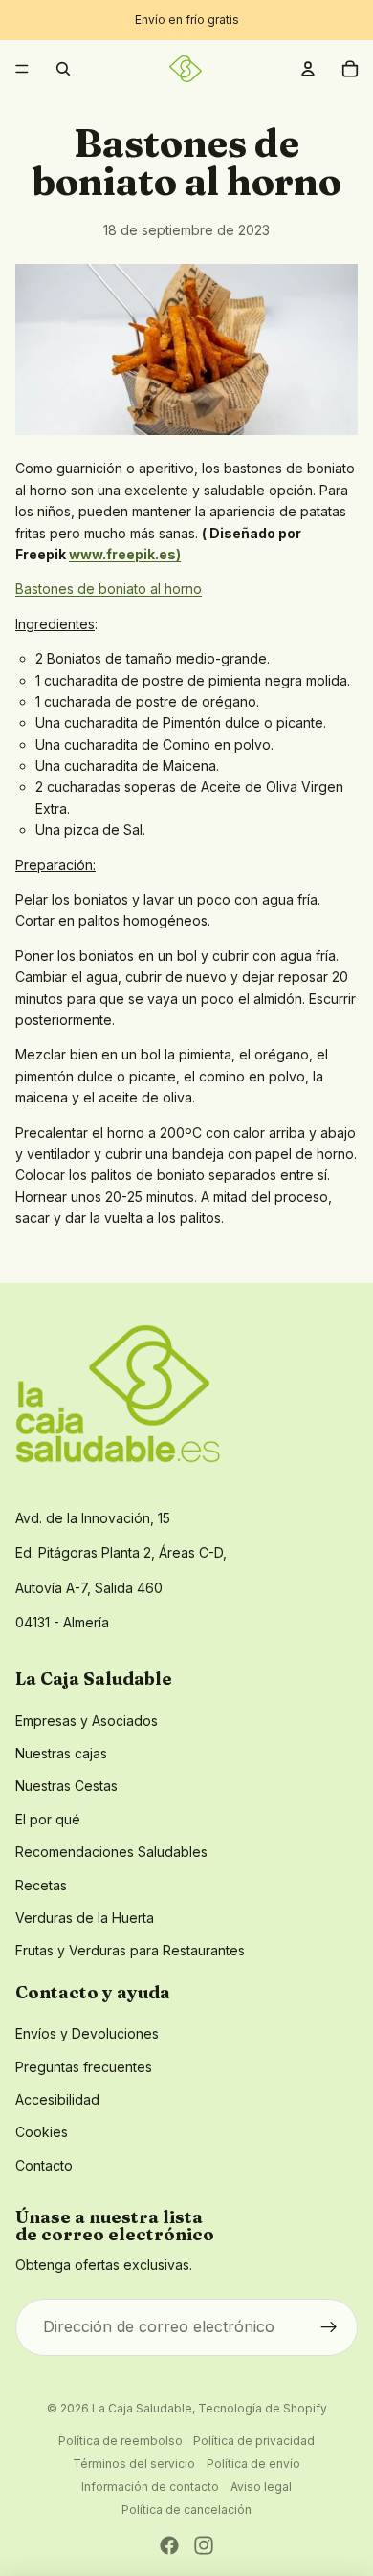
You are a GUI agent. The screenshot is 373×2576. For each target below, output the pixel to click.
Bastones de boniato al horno (109, 589)
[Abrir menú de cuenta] (308, 69)
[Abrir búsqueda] (63, 69)
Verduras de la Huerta (85, 1918)
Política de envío (253, 2464)
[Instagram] (204, 2545)
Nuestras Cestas (66, 1786)
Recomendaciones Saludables (111, 1852)
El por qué (48, 1819)
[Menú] (22, 69)
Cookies (42, 2132)
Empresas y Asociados (87, 1721)
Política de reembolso (121, 2441)
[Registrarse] (329, 2327)
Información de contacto (150, 2487)
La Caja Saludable (142, 2408)
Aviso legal (261, 2487)
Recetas (41, 1885)
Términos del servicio (134, 2464)
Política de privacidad (254, 2441)
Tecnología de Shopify (263, 2408)
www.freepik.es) (125, 554)
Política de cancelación (186, 2510)
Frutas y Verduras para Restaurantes (130, 1950)
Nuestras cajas (61, 1753)
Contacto (44, 2165)
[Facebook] (169, 2545)
